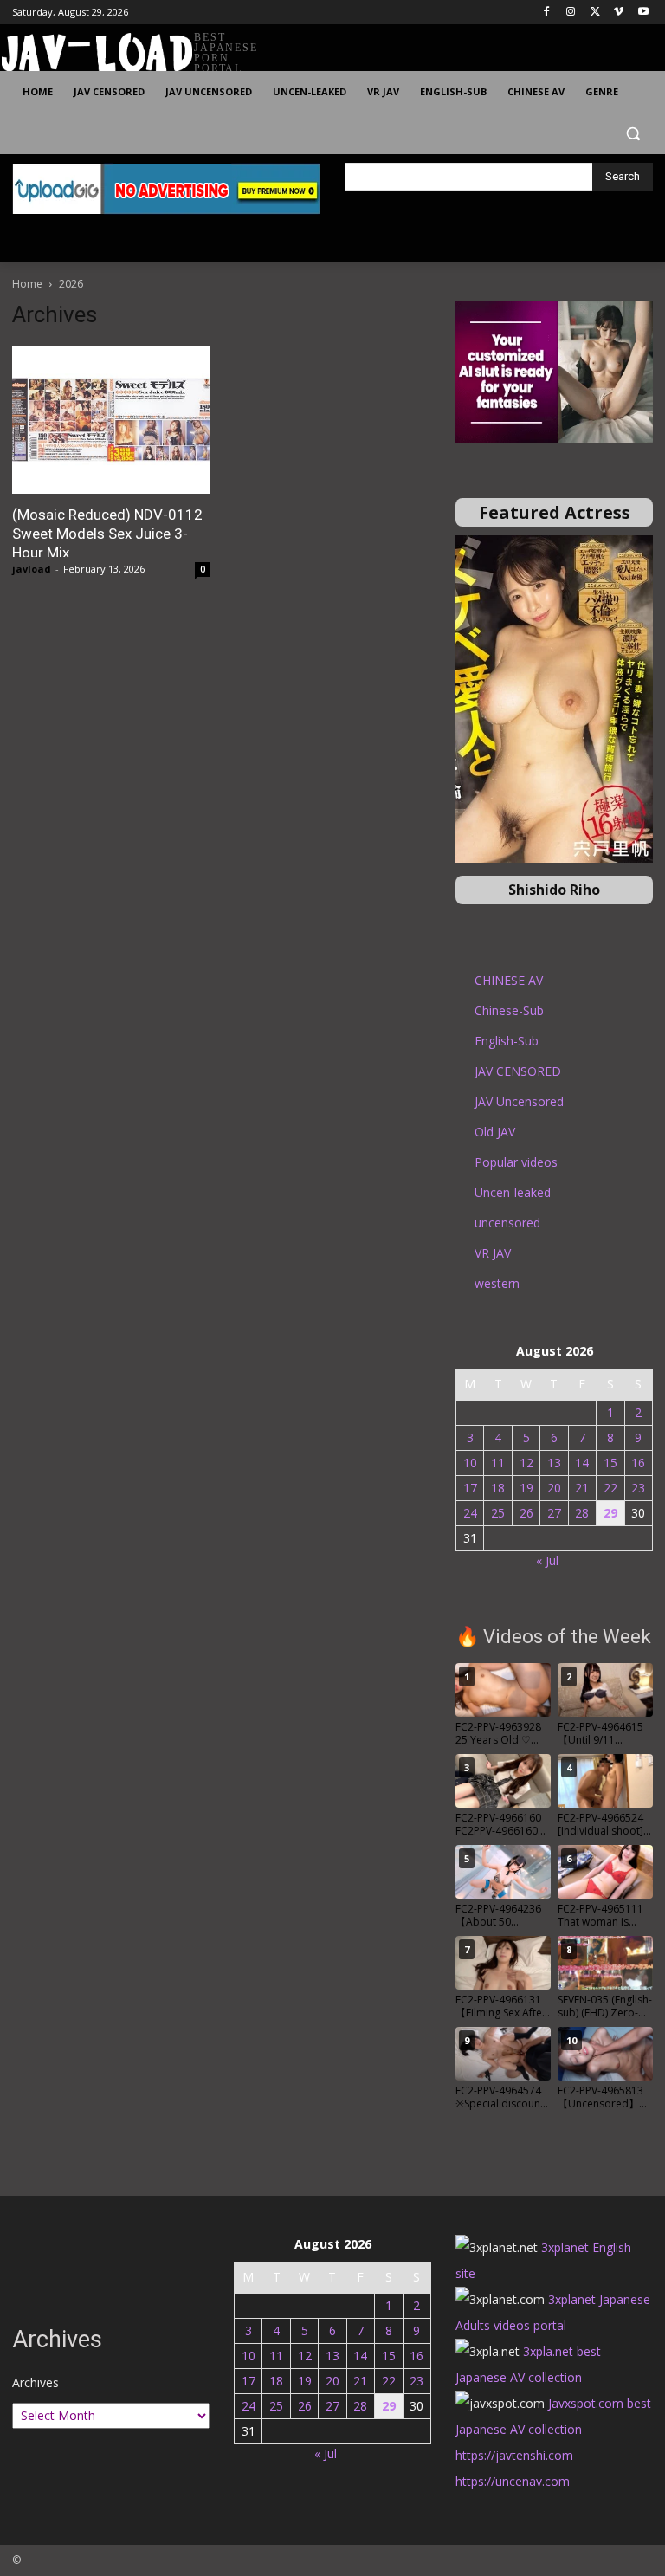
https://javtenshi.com (514, 2455)
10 (470, 1463)
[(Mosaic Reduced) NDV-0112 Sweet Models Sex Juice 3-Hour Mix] (111, 420)
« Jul (547, 1560)
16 (638, 1463)
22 (610, 1488)
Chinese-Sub (509, 1010)
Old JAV (495, 1132)
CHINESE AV (509, 980)
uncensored (507, 1223)
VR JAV (493, 1253)
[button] (633, 134)
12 (526, 1463)
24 (470, 1513)
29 (610, 1513)
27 (554, 1513)
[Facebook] (547, 13)
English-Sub (507, 1041)
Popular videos (516, 1162)
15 (610, 1463)
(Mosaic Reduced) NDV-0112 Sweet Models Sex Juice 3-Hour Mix (107, 534)
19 (526, 1488)
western (497, 1283)
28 (582, 1513)
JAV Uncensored (519, 1101)
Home (27, 284)
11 (498, 1463)
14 (582, 1463)
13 (554, 1463)
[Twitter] (595, 13)
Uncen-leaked (513, 1192)
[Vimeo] (619, 13)
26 (526, 1513)
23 (638, 1488)
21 (582, 1488)
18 (498, 1488)
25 (498, 1513)
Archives (36, 2382)
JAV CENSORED (518, 1071)
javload (32, 569)
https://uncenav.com (513, 2481)
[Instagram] (571, 13)
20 (554, 1488)
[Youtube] (643, 13)
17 (470, 1488)
